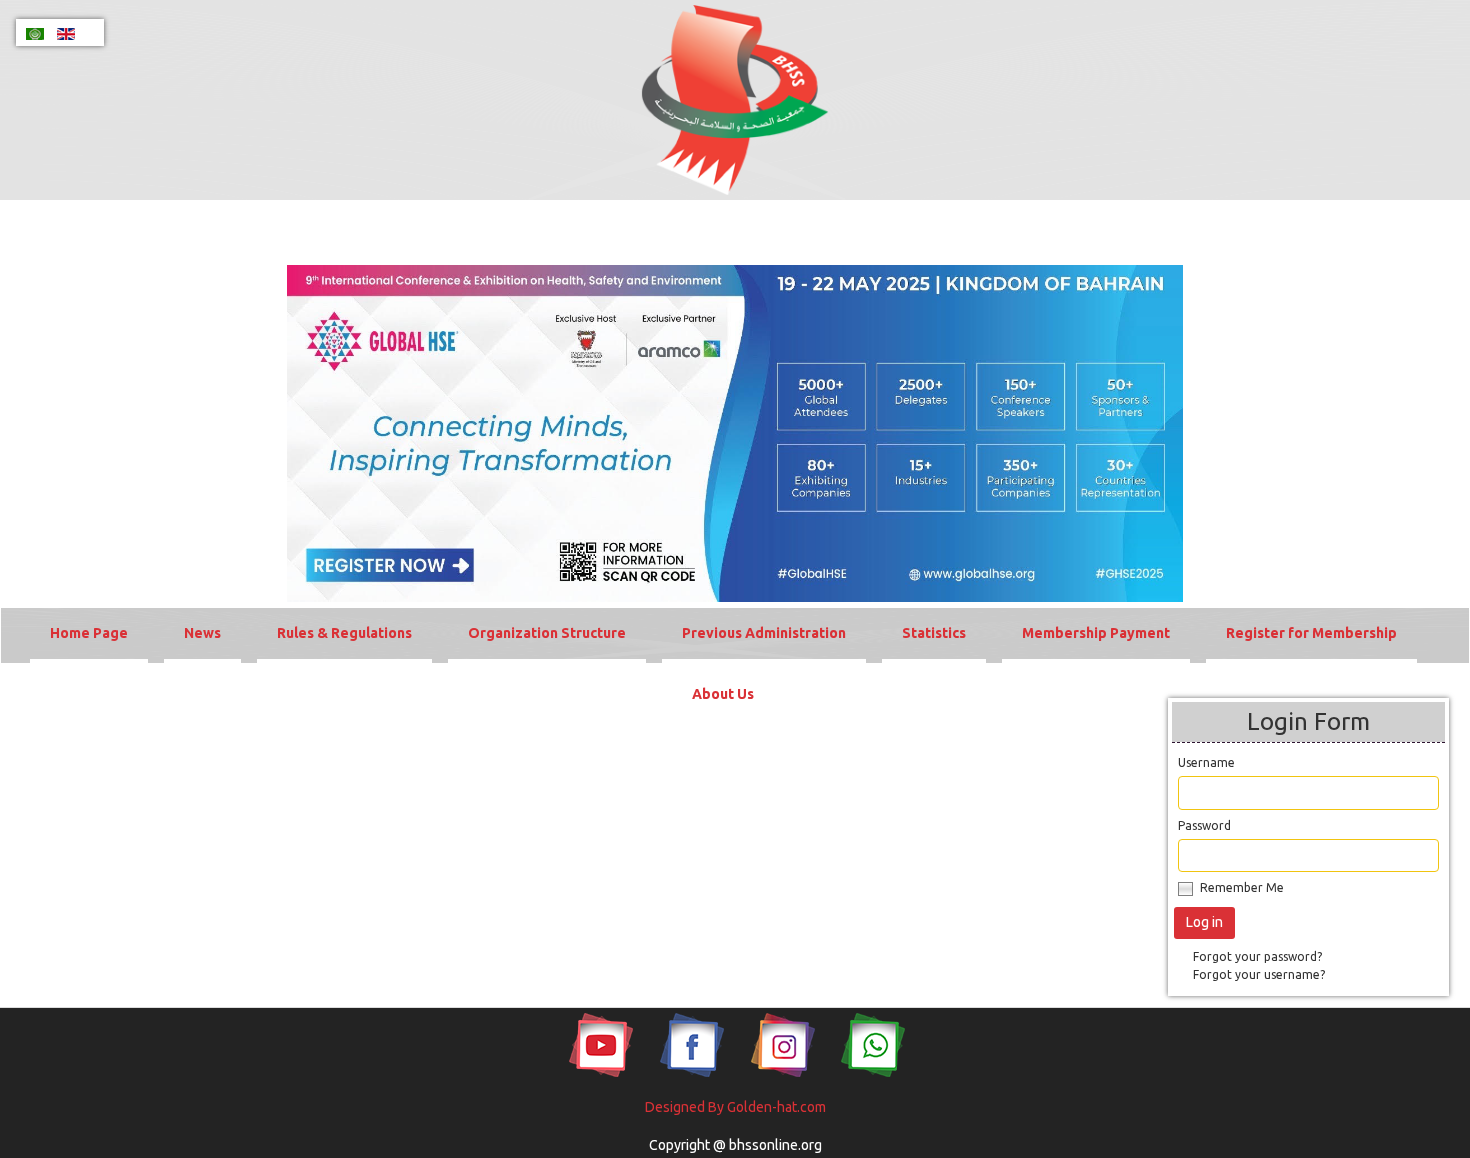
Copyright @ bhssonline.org (735, 1145)
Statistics (934, 633)
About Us (723, 694)
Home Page (89, 633)
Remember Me (1242, 887)
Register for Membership (1311, 633)
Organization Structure (547, 633)
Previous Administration (764, 633)
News (202, 633)
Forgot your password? (1257, 956)
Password (1204, 825)
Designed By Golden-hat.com (735, 1107)
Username (1206, 762)
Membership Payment (1096, 633)
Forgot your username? (1259, 974)
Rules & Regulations (344, 633)
